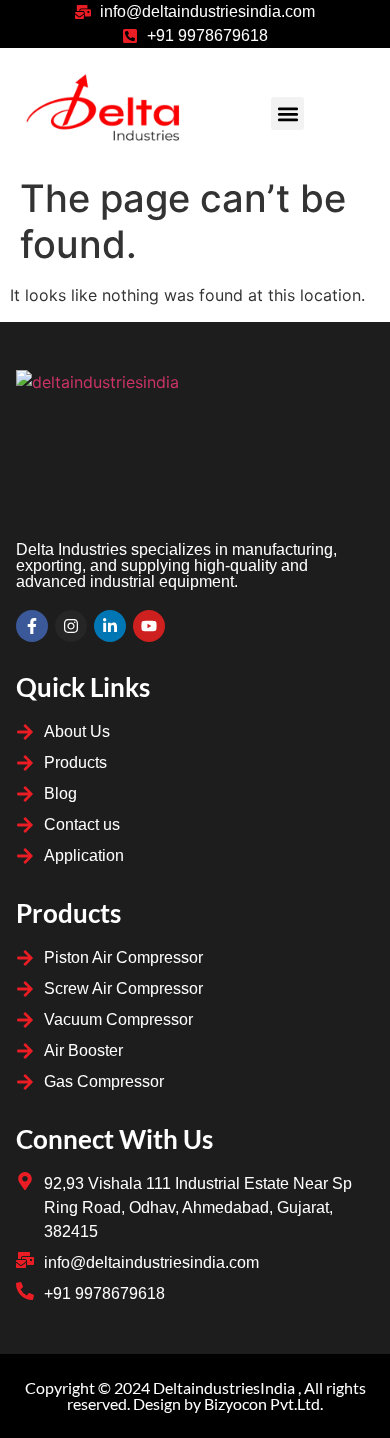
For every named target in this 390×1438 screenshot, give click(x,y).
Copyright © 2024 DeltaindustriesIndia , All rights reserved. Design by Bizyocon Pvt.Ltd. (195, 1395)
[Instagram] (71, 626)
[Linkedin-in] (110, 626)
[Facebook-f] (32, 626)
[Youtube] (149, 626)
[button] (287, 113)
